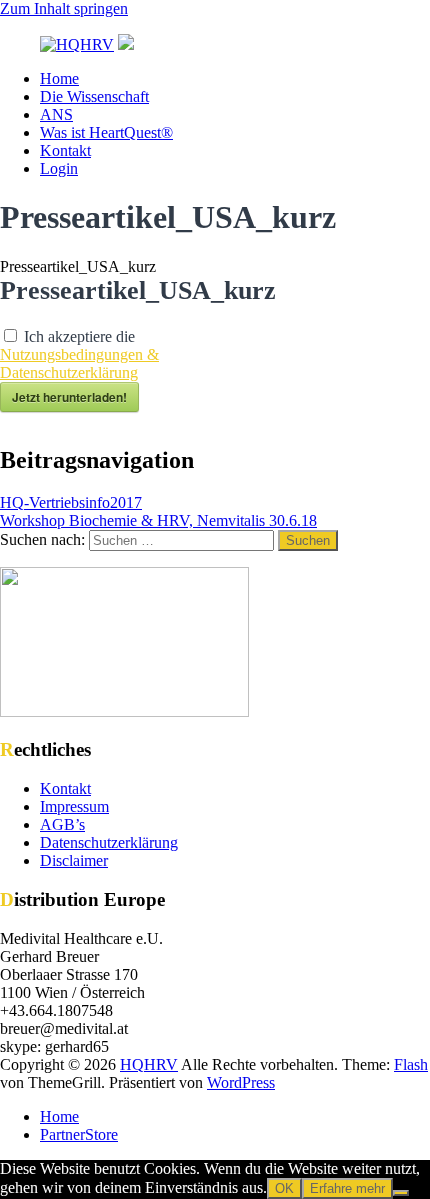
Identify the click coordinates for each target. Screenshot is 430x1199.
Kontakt (65, 150)
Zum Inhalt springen (64, 8)
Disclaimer (74, 860)
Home (59, 78)
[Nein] (401, 1193)
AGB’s (62, 824)
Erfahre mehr (347, 1188)
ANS (56, 114)
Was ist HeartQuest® (106, 132)
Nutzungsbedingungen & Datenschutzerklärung (79, 363)
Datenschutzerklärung (109, 842)
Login (59, 168)
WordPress (241, 1082)
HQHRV (149, 1064)
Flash (411, 1064)
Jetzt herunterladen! (69, 397)
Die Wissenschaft (94, 96)
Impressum (74, 806)
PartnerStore (79, 1134)
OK (284, 1188)
